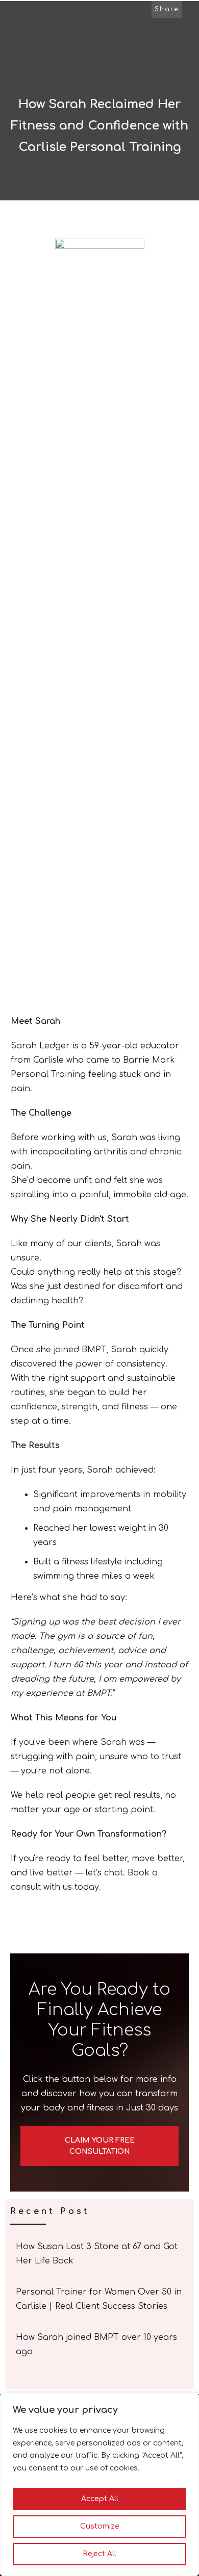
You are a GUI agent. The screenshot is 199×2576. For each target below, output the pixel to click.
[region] (99, 2484)
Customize (100, 2526)
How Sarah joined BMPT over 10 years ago (100, 2345)
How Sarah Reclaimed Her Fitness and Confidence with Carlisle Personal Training (99, 126)
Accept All (100, 2499)
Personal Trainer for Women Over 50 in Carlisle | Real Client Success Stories (100, 2299)
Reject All (99, 2554)
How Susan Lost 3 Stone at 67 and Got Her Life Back (100, 2254)
